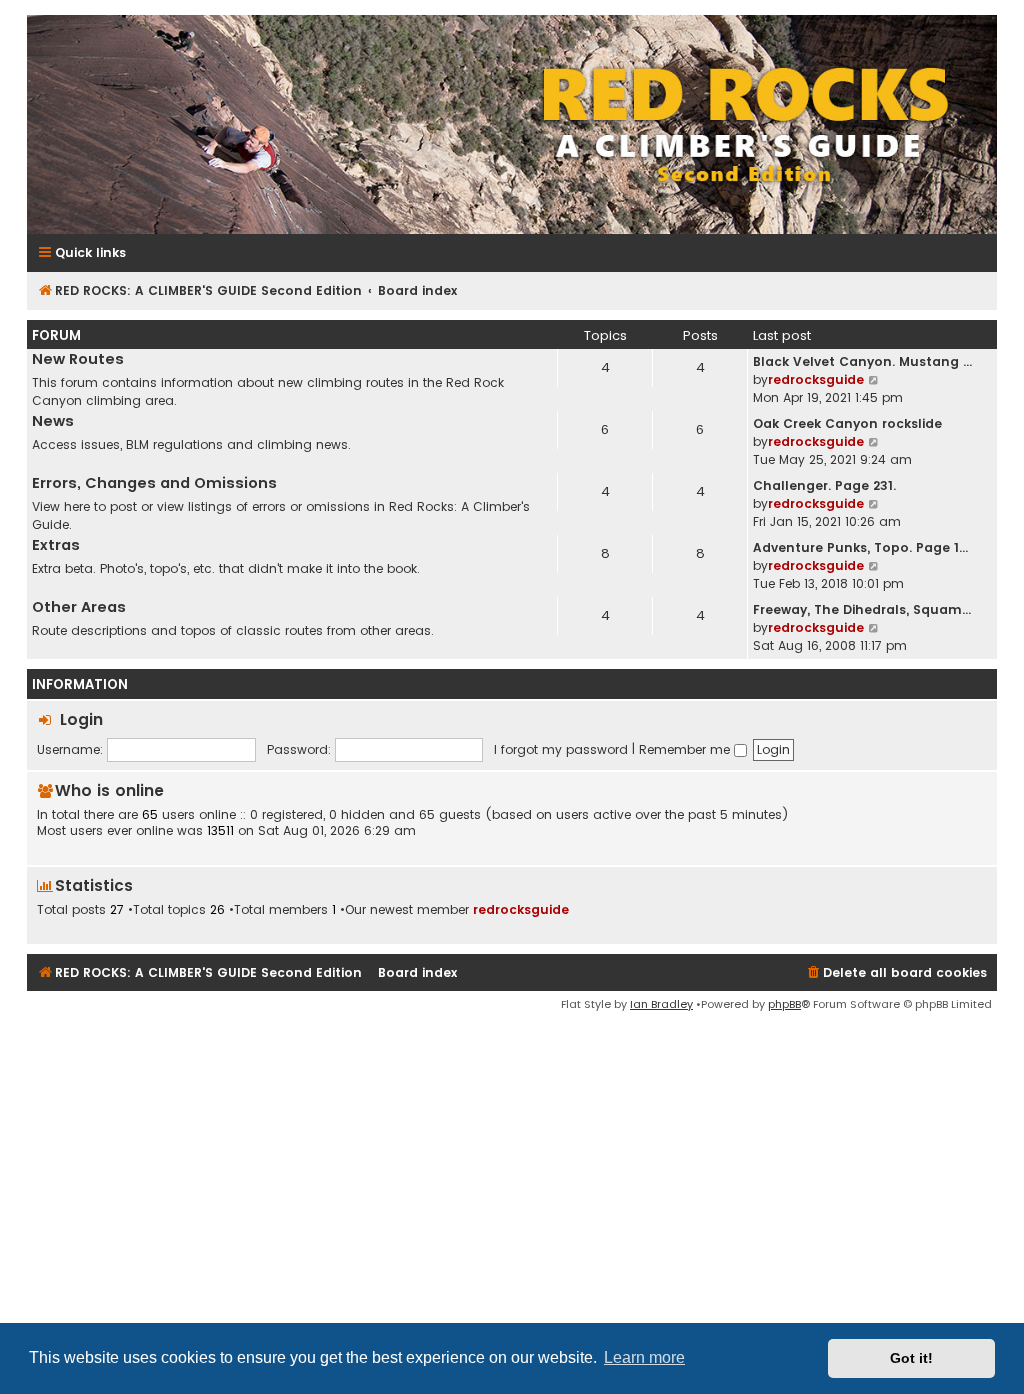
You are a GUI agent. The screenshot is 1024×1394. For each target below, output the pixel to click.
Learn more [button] (644, 1357)
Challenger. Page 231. (824, 485)
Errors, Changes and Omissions (154, 483)
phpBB (784, 1004)
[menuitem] (896, 973)
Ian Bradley (661, 1004)
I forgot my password (561, 749)
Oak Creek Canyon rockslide (847, 423)
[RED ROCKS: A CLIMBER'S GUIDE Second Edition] (512, 124)
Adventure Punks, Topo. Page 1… (860, 547)
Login (81, 719)
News (53, 421)
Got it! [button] (911, 1358)
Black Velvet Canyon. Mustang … (862, 361)
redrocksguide (816, 379)
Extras (56, 545)
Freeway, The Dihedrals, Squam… (862, 609)
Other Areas (79, 607)
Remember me (686, 749)
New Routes (78, 359)
